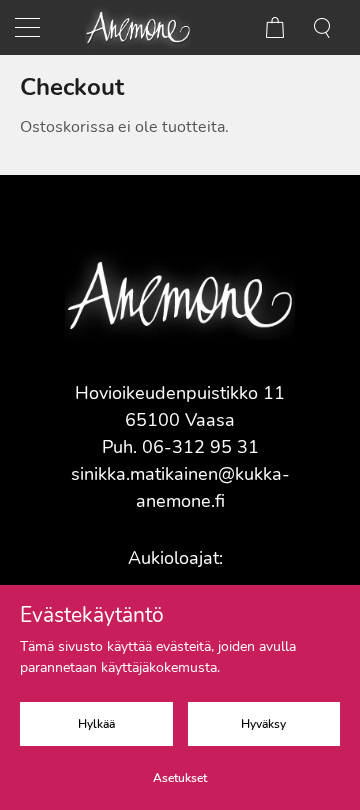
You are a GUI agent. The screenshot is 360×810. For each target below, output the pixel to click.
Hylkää (96, 724)
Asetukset (180, 778)
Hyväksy (263, 724)
